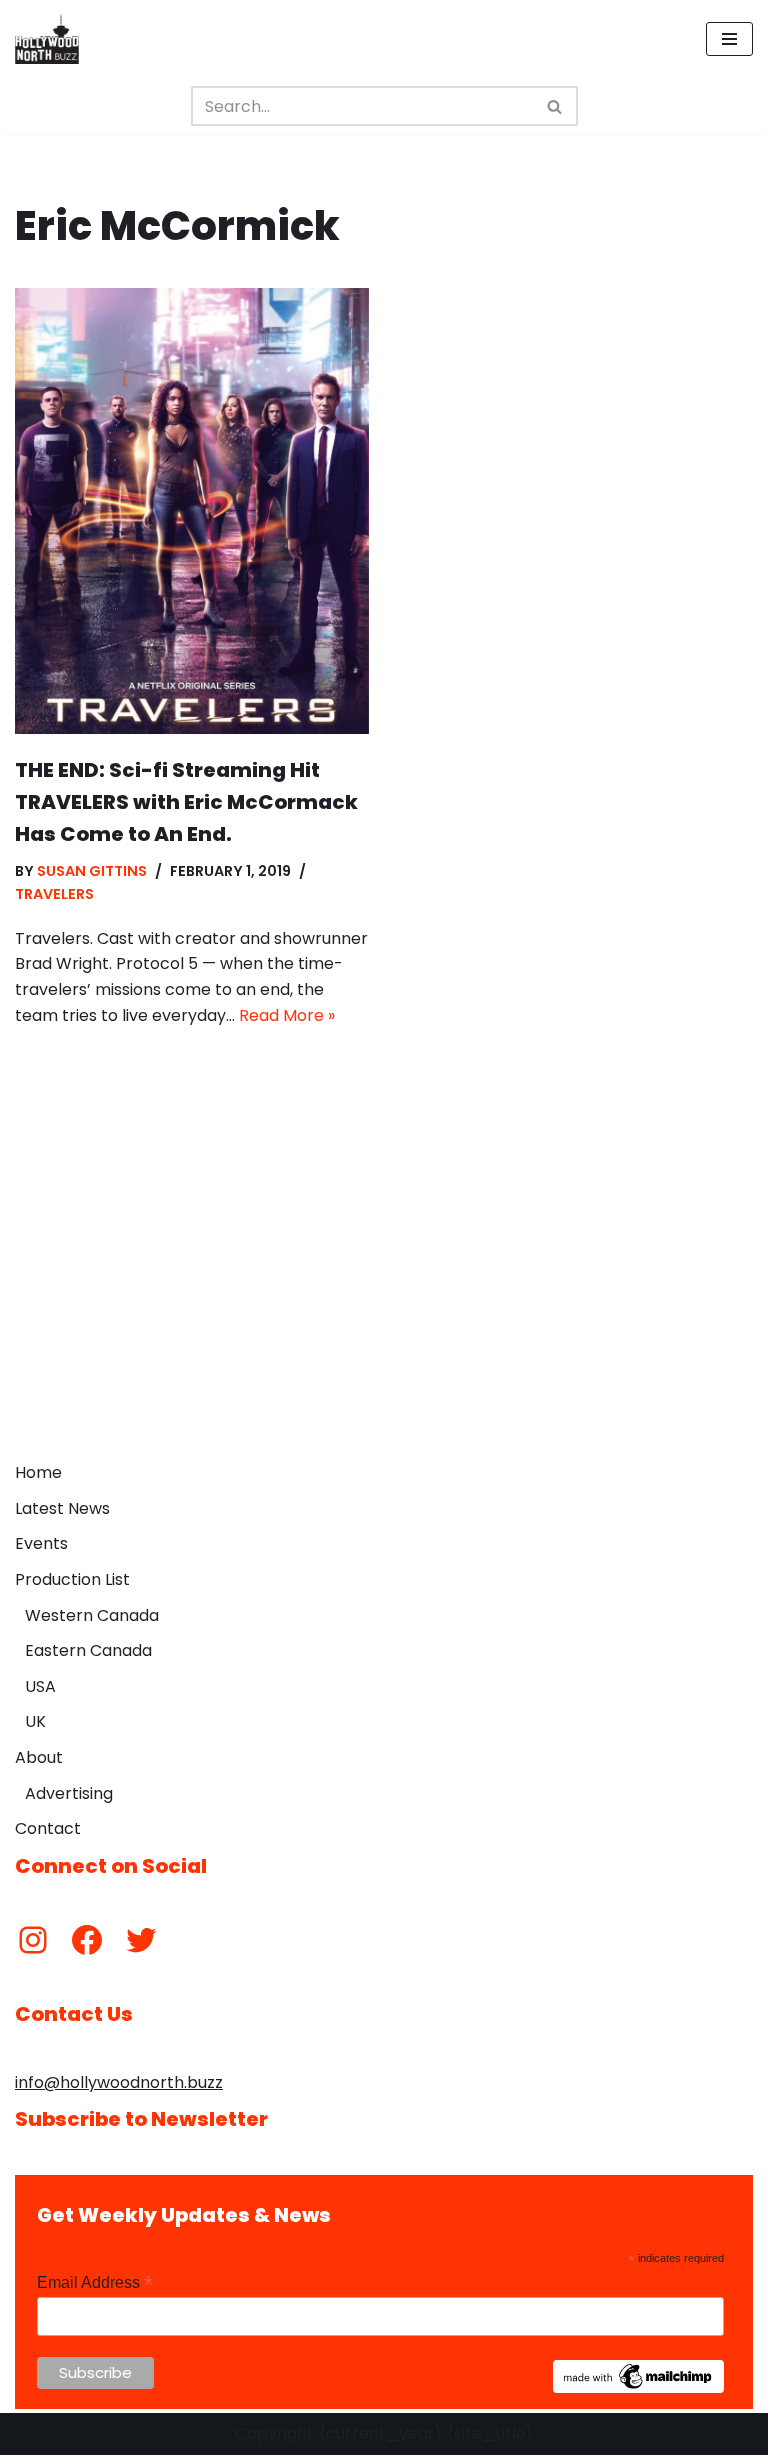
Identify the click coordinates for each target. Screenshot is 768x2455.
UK (35, 1721)
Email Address (95, 2282)
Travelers (54, 894)
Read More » (287, 1015)
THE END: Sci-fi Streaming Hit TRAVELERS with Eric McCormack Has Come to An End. (186, 802)
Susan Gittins (92, 871)
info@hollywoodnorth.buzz (119, 2082)
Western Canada (92, 1615)
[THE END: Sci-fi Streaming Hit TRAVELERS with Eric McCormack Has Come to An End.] (192, 511)
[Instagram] (33, 1940)
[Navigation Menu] (729, 39)
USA (40, 1686)
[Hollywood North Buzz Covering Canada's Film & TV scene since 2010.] (47, 39)
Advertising (69, 1793)
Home (38, 1472)
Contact (48, 1828)
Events (41, 1543)
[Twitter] (141, 1940)
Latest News (62, 1508)
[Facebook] (87, 1940)
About (39, 1757)
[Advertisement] (384, 1302)
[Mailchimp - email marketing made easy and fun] (639, 2388)
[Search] (555, 106)
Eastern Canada (88, 1650)
